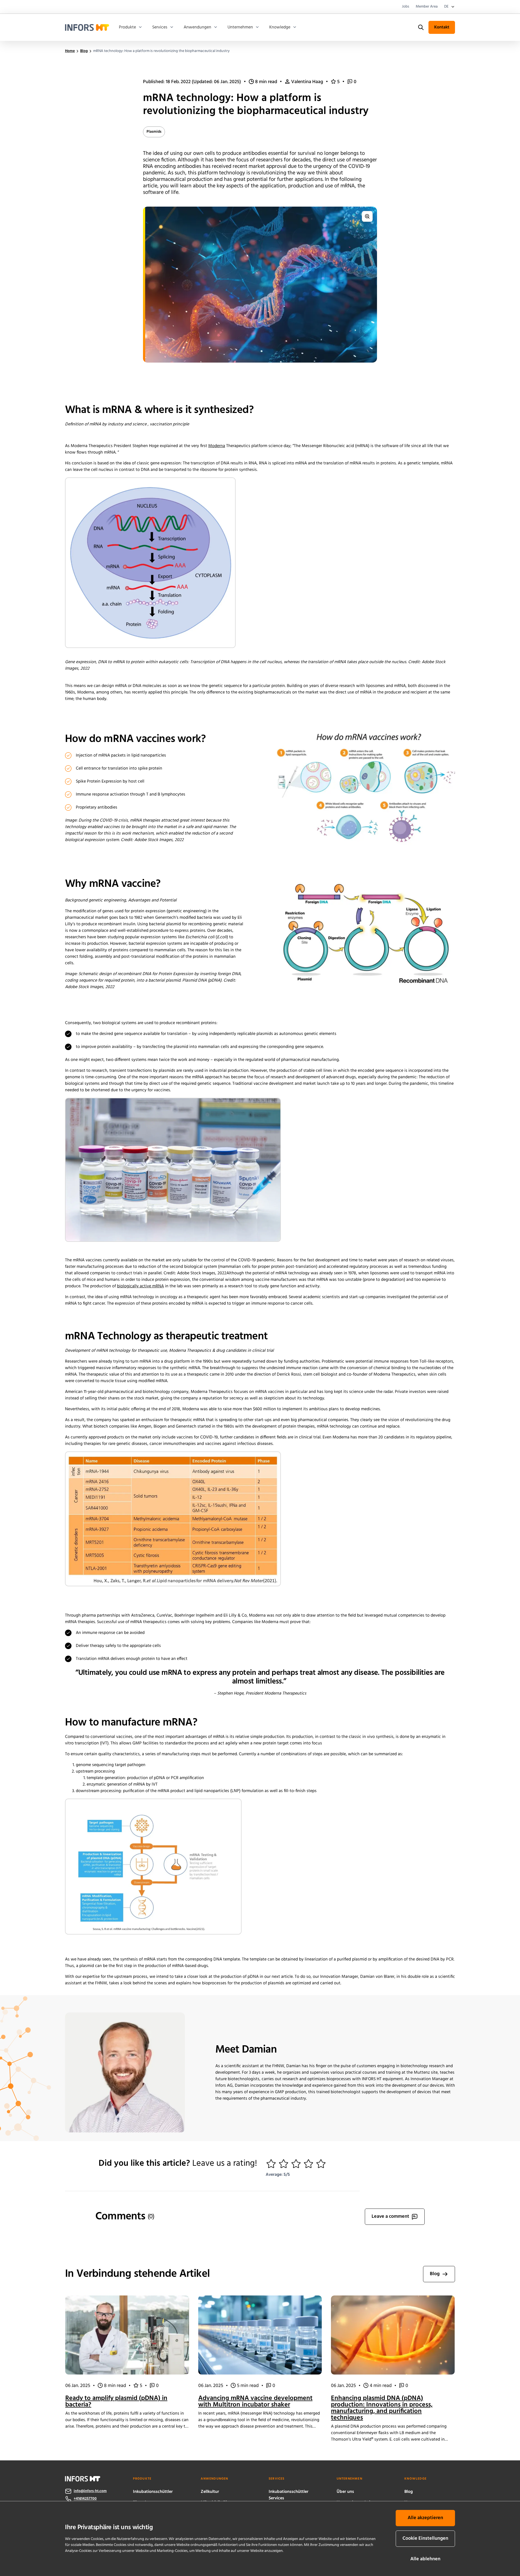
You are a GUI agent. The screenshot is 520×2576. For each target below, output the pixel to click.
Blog (409, 2492)
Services (160, 27)
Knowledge (280, 27)
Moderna (217, 446)
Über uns (345, 2492)
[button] (271, 2164)
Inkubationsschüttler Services (289, 2495)
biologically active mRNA (140, 1286)
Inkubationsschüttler (153, 2492)
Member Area (427, 7)
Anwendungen (197, 27)
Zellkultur (210, 2492)
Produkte (127, 27)
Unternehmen (240, 27)
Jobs (406, 7)
